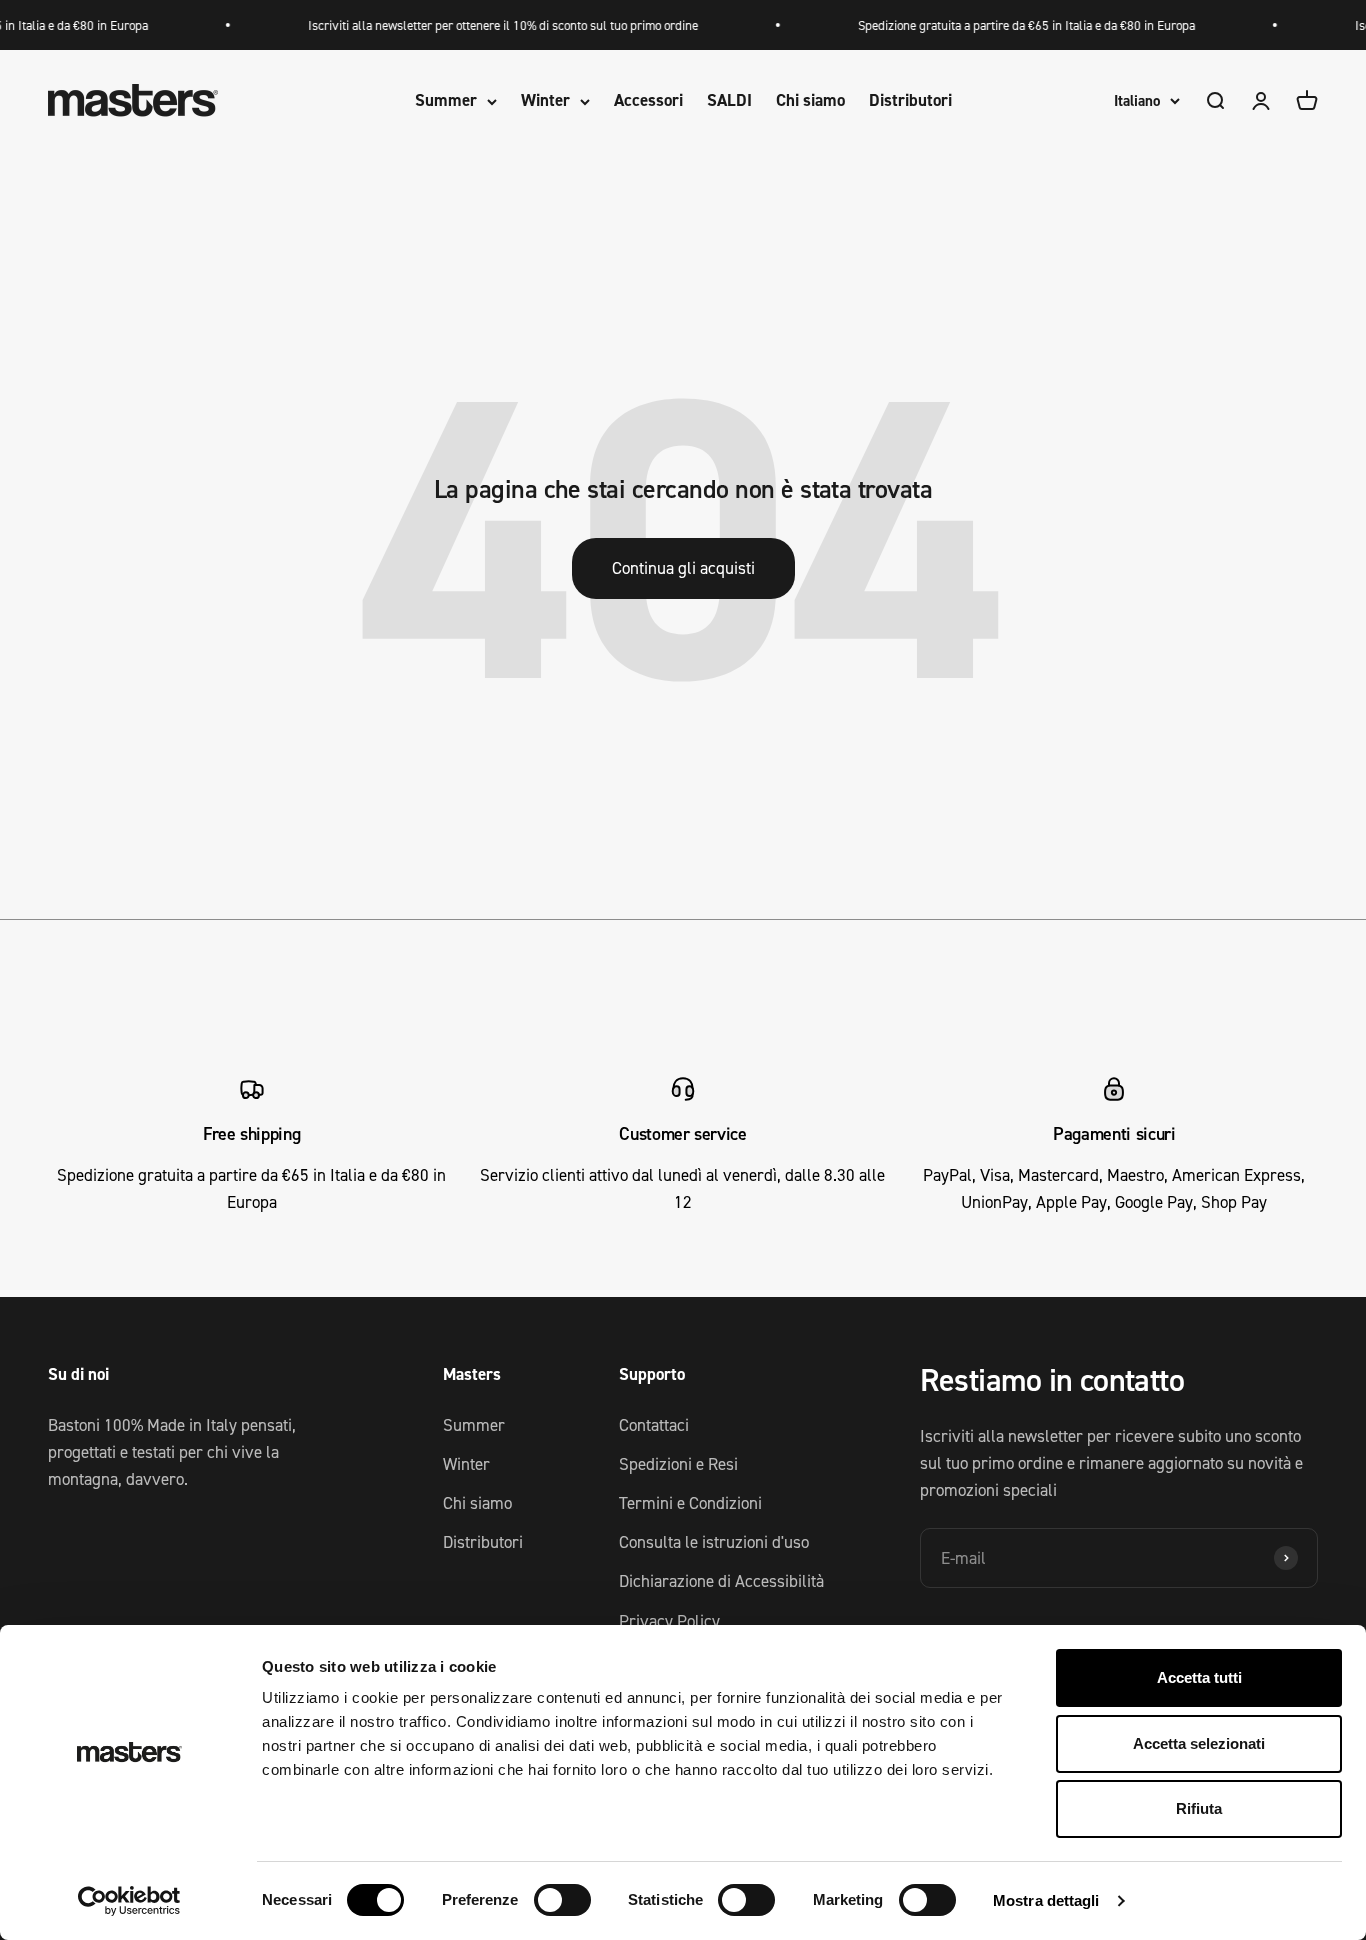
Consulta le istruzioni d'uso (714, 1542)
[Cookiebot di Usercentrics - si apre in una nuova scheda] (129, 1901)
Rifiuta (1199, 1808)
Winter (545, 101)
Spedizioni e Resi (678, 1464)
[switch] (562, 1900)
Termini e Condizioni (690, 1503)
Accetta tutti (1199, 1677)
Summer (446, 101)
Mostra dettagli (1046, 1900)
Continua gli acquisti (683, 568)
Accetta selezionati (1199, 1743)
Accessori (648, 101)
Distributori (910, 101)
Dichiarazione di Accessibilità (721, 1581)
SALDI (729, 101)
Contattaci (654, 1425)
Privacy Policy (669, 1621)
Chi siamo (810, 101)
